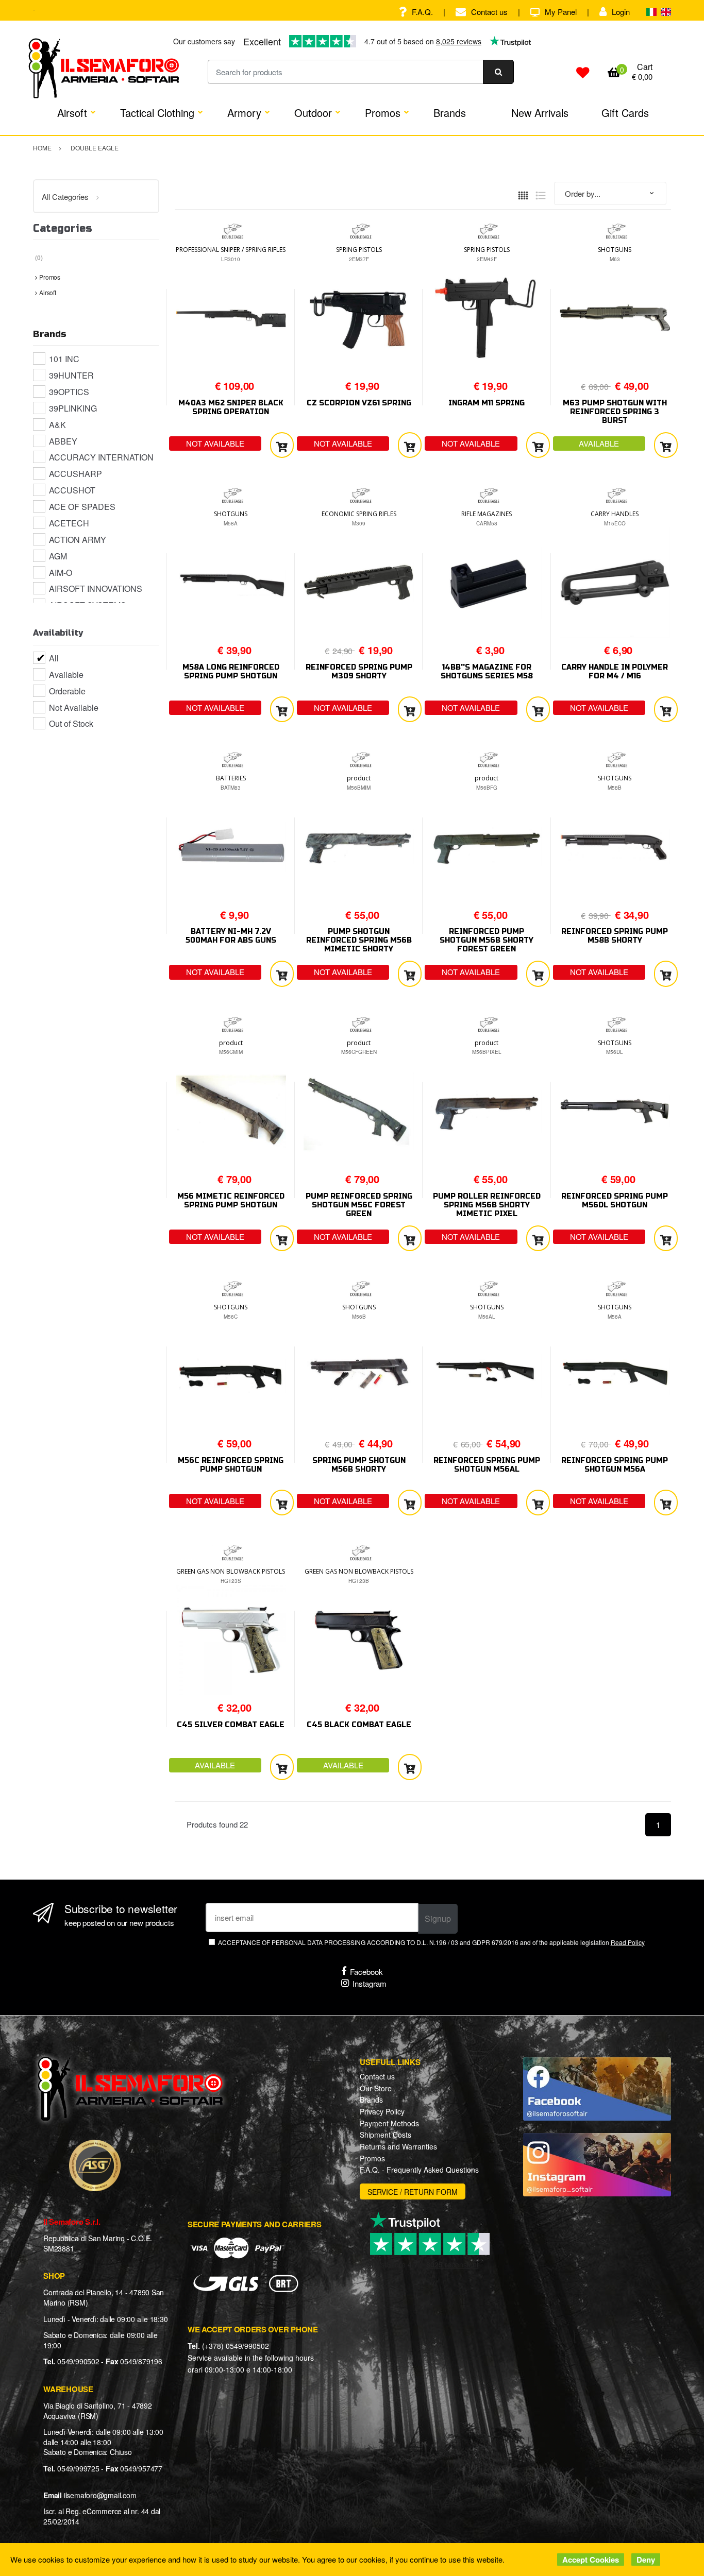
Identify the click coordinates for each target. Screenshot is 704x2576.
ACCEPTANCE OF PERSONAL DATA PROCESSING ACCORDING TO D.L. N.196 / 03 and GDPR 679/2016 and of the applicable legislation (431, 1942)
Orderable (67, 691)
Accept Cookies (591, 2560)
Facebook (366, 1972)
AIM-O (61, 573)
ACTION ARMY (78, 540)
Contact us (489, 12)
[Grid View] (523, 194)
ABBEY (63, 441)
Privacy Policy (382, 2111)
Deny (646, 2560)
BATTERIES (231, 778)
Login (621, 12)
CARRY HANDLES (615, 514)
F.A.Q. (422, 12)
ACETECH (69, 523)
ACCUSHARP (76, 474)
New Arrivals (540, 113)
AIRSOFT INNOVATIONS (96, 588)
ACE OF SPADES (82, 507)
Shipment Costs (385, 2135)
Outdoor (313, 113)
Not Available (74, 707)
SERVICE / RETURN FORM (413, 2192)
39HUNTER (71, 375)
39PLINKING (73, 408)
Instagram (370, 1983)
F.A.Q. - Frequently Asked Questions (419, 2170)
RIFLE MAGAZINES (487, 514)
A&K (57, 425)
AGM (58, 556)
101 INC (64, 359)
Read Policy (628, 1942)
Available (66, 675)
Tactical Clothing (157, 113)
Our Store (376, 2088)
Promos (383, 113)
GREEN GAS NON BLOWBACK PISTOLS (231, 1571)
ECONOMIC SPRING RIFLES (359, 514)
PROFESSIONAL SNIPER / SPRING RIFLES (231, 250)
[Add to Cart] (282, 445)
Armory (244, 113)
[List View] (541, 194)
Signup (438, 1918)
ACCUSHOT (72, 490)
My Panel (561, 12)
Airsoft (72, 113)
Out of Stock (71, 723)
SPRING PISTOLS (359, 250)
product (359, 778)
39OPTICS (69, 392)
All (54, 658)
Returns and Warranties (398, 2146)
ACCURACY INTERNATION (101, 457)
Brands (450, 113)
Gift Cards (625, 113)
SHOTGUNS (615, 250)
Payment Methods (389, 2123)
